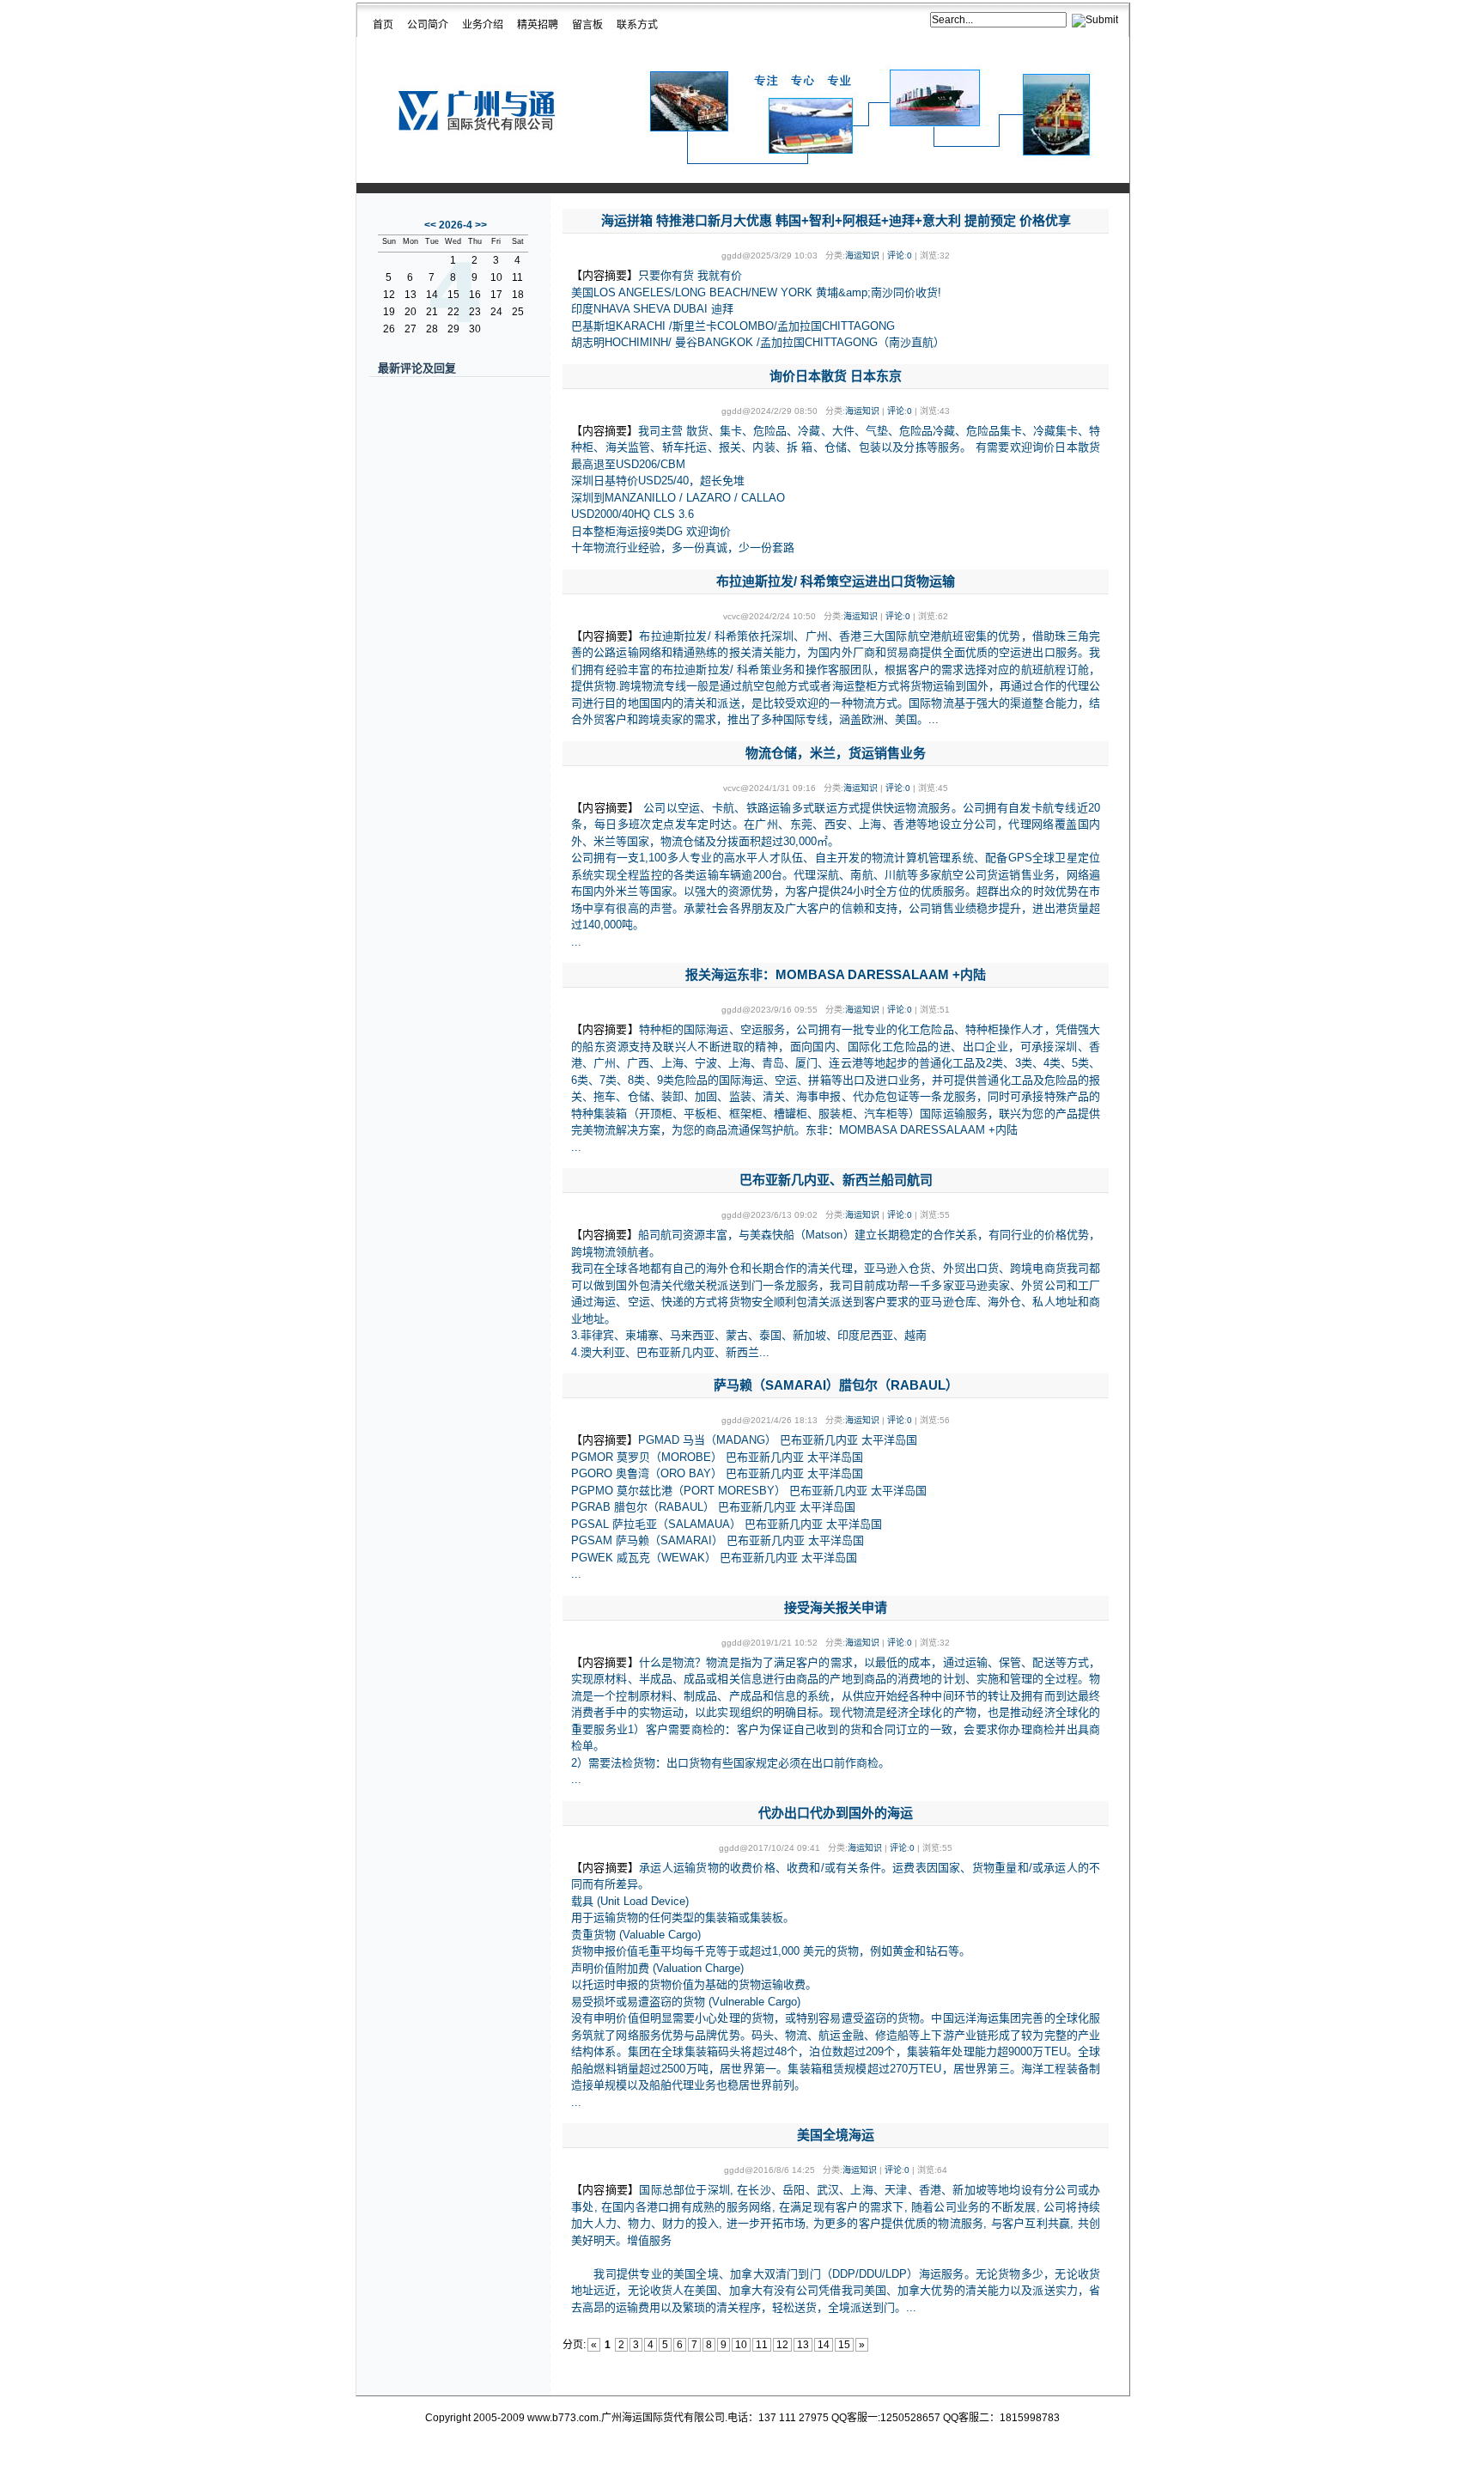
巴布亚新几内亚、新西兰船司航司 (836, 1180)
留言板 (587, 25)
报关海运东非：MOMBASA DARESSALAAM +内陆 (836, 974)
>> (481, 225)
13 (803, 2345)
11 (762, 2345)
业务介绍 (483, 25)
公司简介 (428, 25)
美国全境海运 (836, 2135)
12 (782, 2345)
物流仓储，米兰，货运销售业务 (836, 753)
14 (824, 2345)
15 (844, 2345)
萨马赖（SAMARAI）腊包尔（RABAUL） (836, 1385)
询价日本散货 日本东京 (836, 376)
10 (741, 2345)
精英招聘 (538, 25)
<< (430, 225)
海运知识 (862, 256)
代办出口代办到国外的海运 (836, 1813)
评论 (896, 256)
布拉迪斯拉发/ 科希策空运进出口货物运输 (836, 581)
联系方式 (637, 25)
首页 (383, 25)
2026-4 (456, 225)
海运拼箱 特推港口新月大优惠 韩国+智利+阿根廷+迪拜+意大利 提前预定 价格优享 (836, 220)
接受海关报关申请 (836, 1607)
